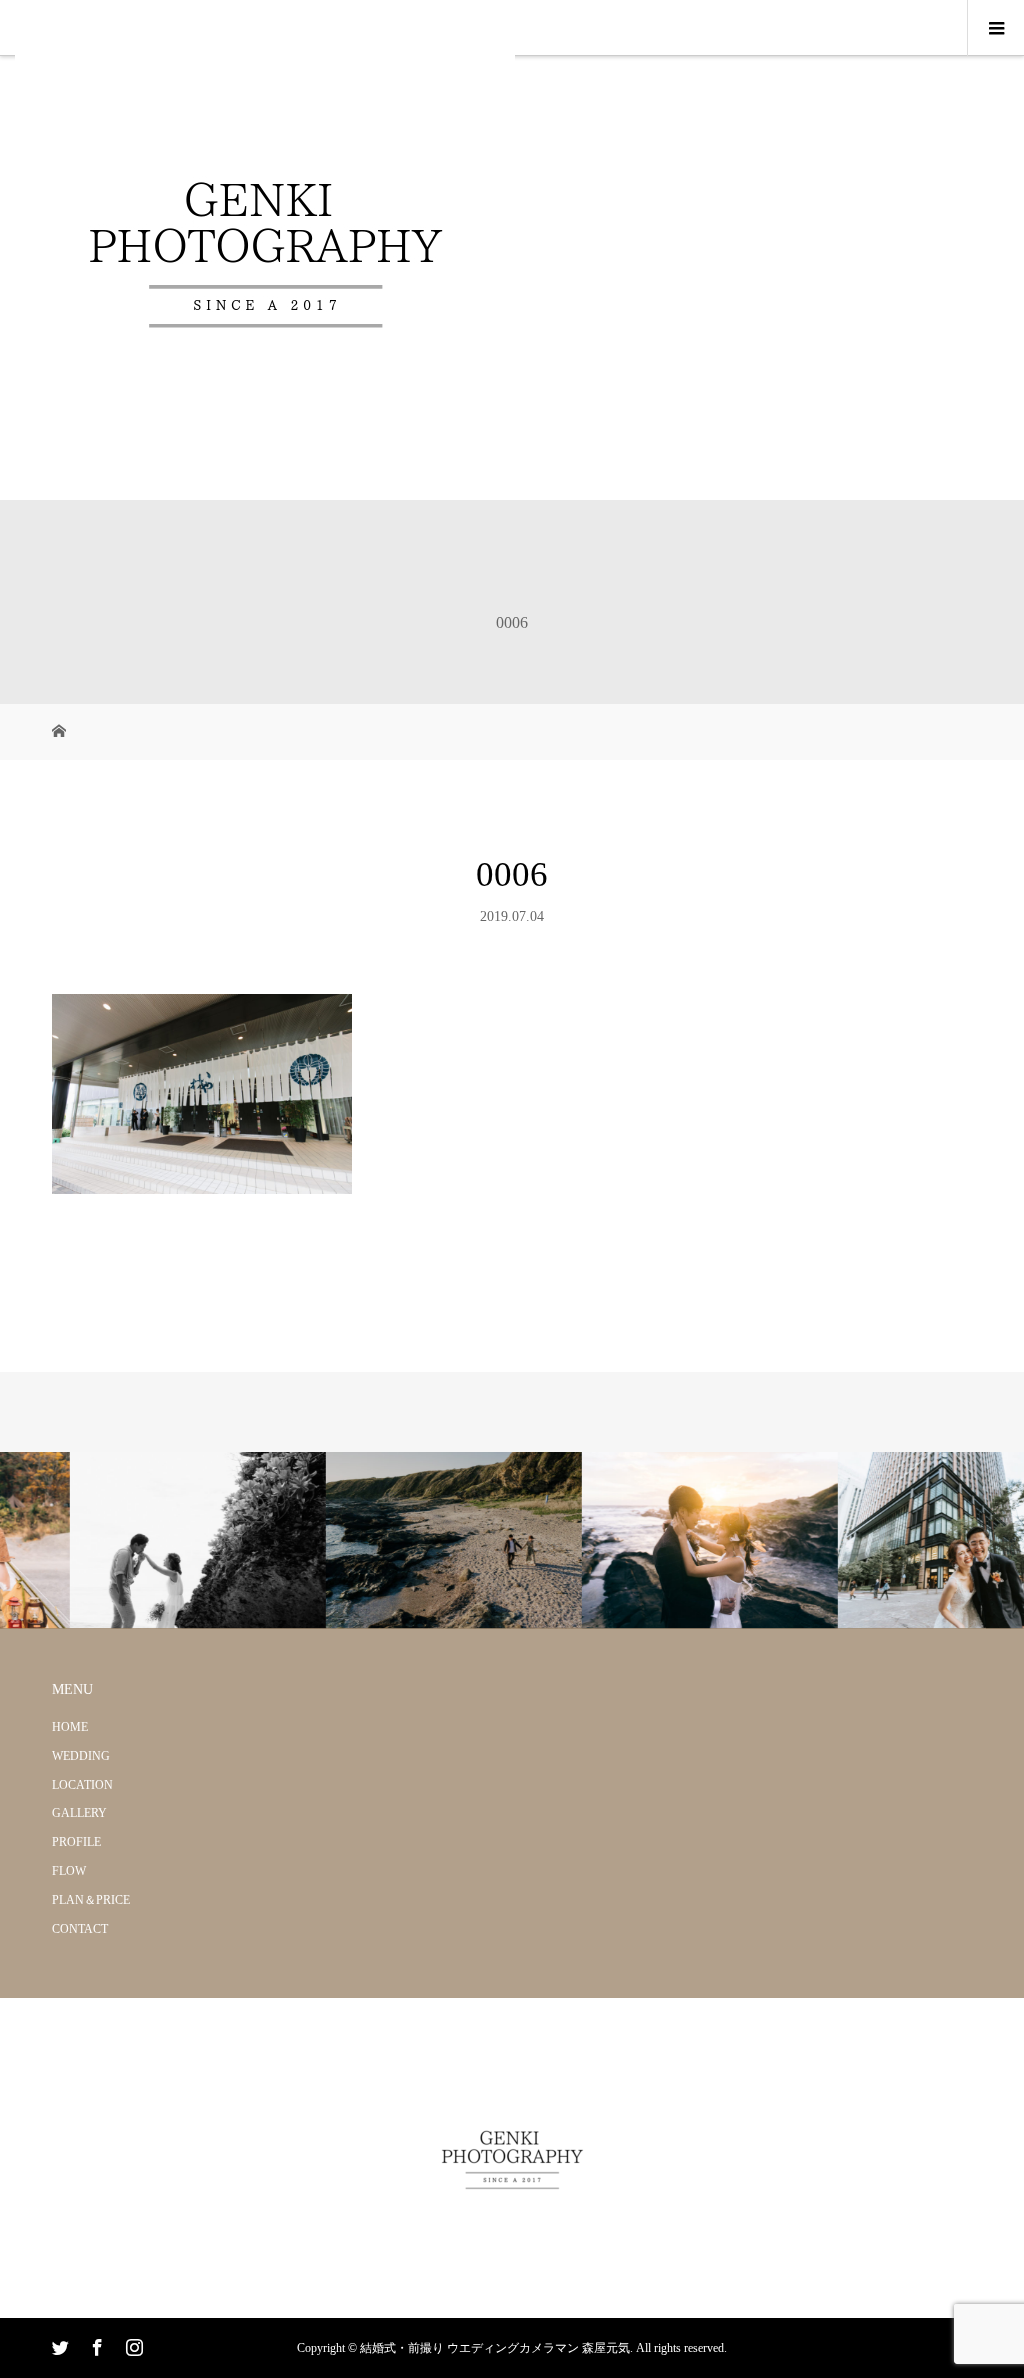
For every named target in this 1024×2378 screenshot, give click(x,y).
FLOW (69, 1871)
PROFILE (76, 1842)
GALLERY (79, 1813)
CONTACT (80, 1929)
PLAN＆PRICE (91, 1900)
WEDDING (81, 1756)
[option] (128, 1540)
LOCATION (82, 1785)
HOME (70, 1727)
